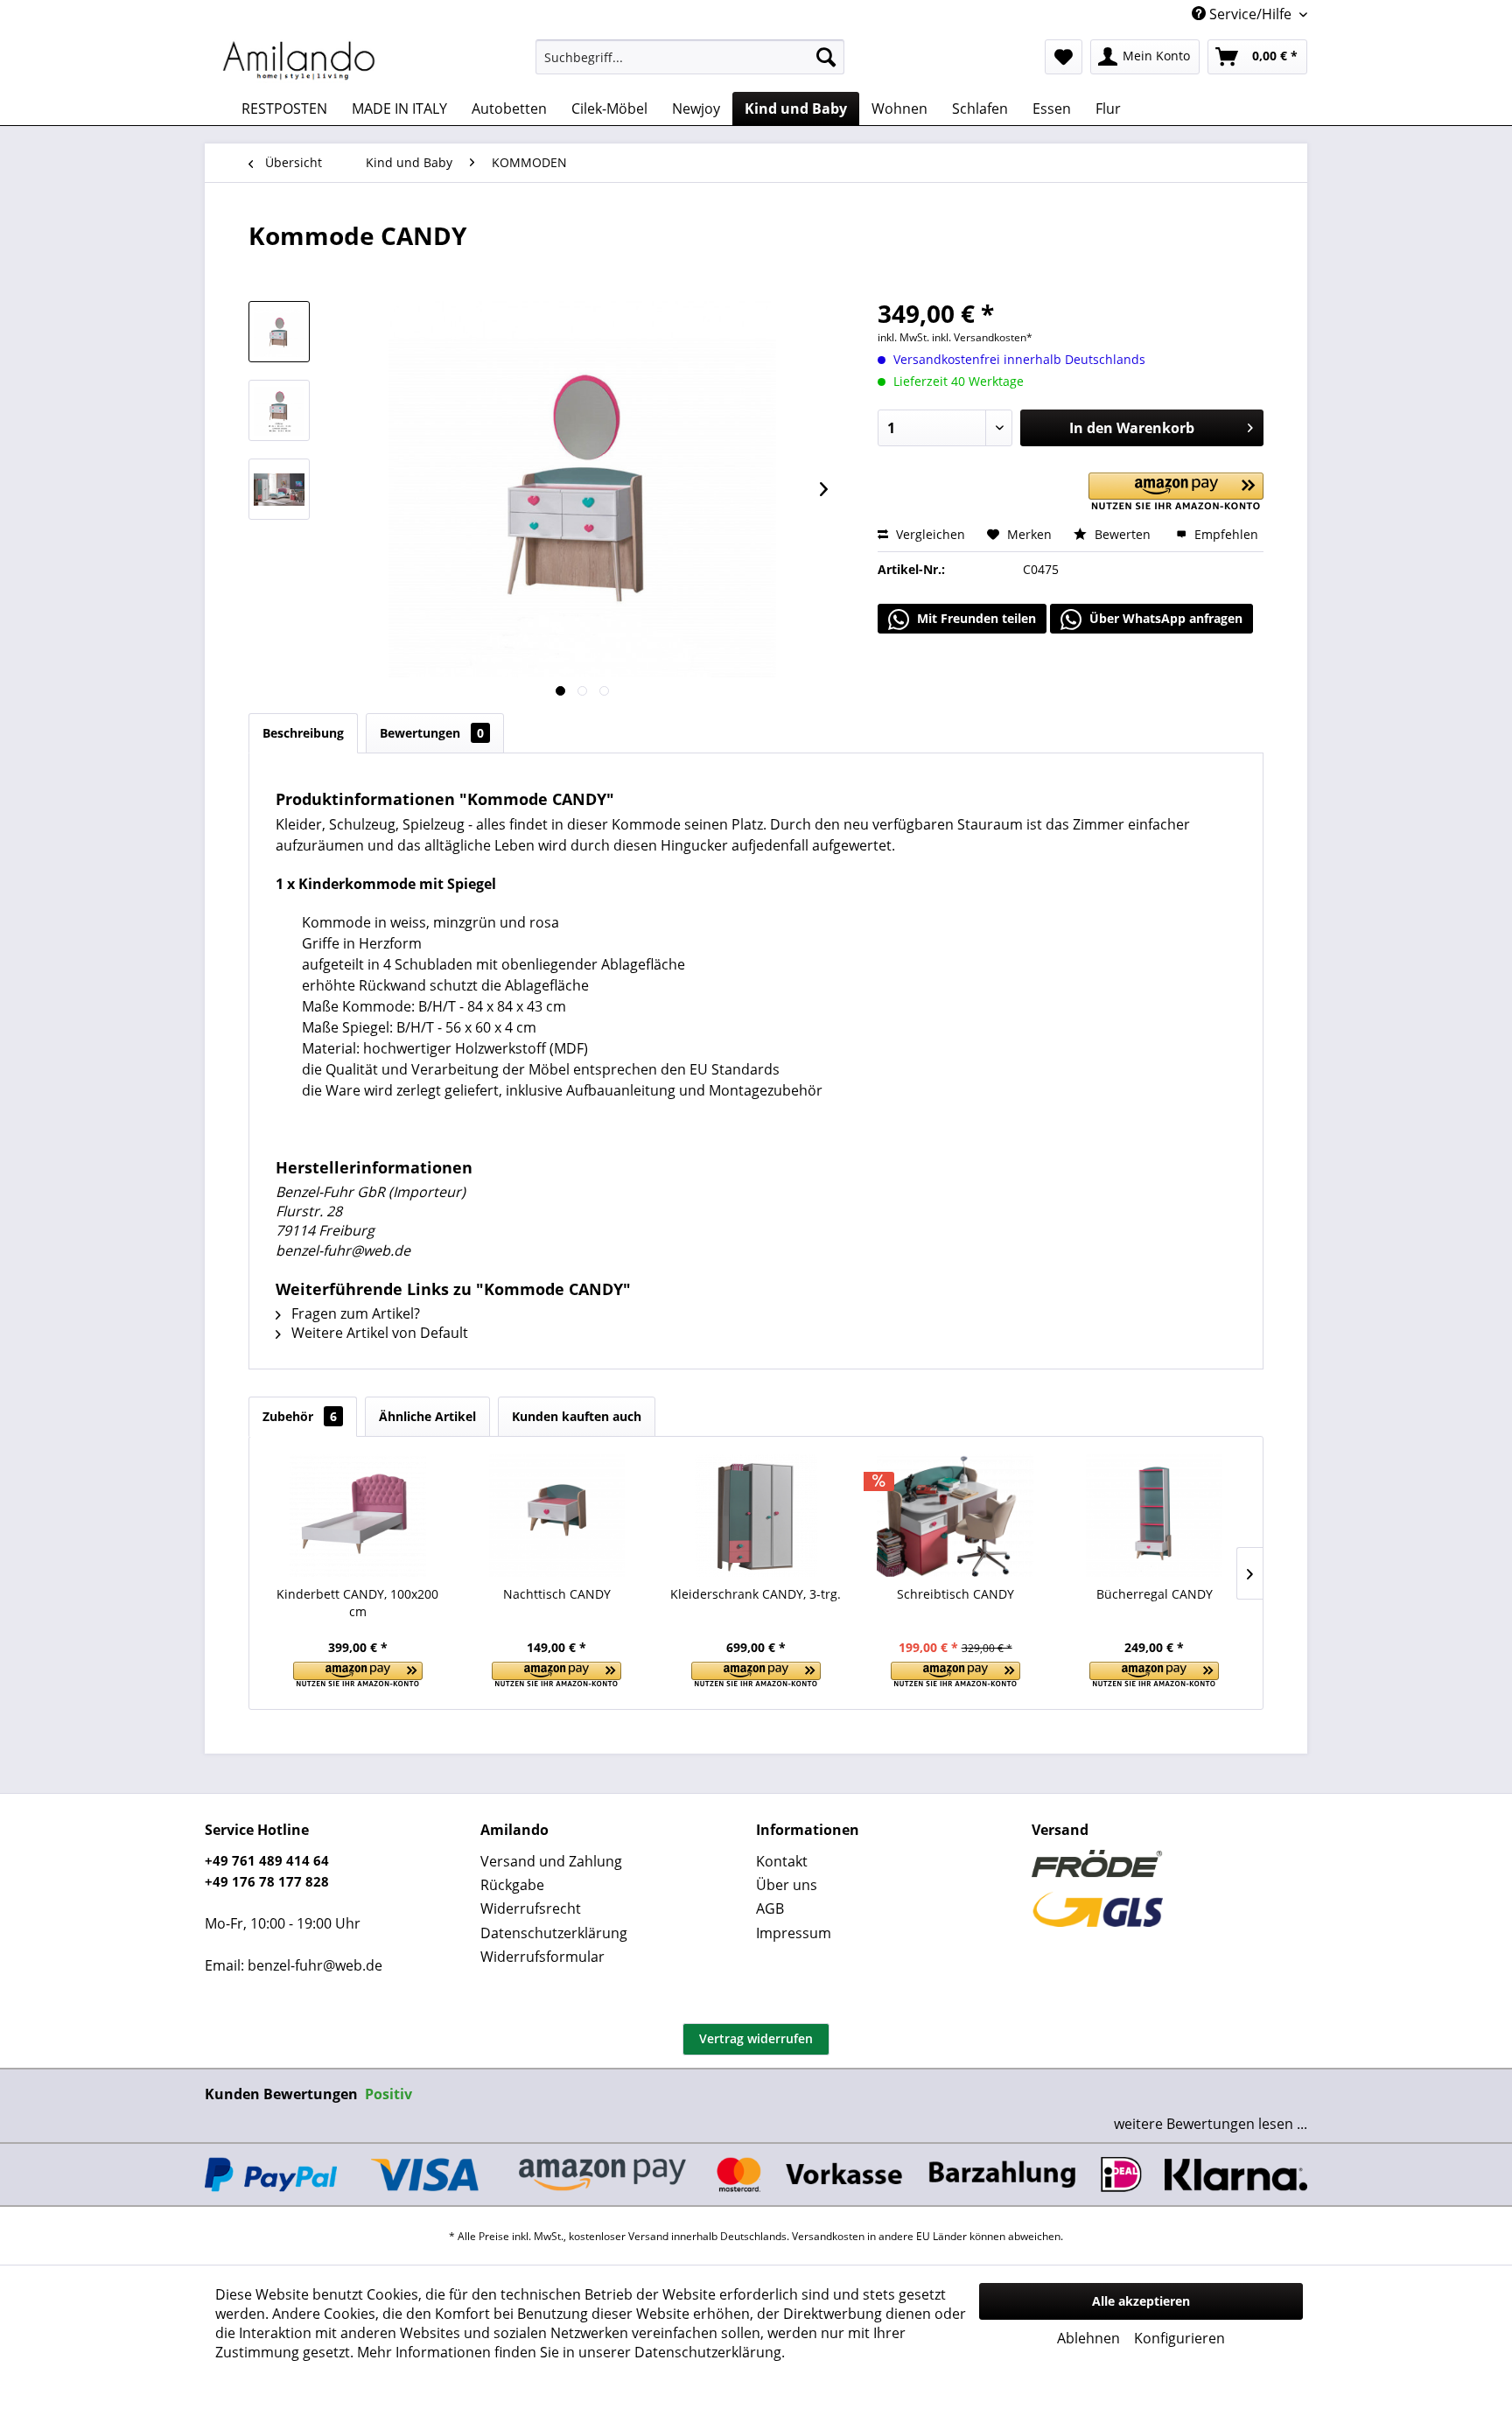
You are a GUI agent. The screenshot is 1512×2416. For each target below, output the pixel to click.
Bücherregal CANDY (1155, 1594)
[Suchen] (826, 57)
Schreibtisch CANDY (955, 1594)
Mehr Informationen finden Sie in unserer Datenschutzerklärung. (571, 2352)
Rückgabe (512, 1885)
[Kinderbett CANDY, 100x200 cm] (358, 1516)
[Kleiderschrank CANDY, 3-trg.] (756, 1516)
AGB (770, 1908)
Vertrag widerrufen (756, 2038)
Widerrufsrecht (531, 1908)
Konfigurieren (1179, 2338)
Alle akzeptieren (1141, 2301)
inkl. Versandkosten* (982, 337)
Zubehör (300, 1416)
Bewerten (1123, 534)
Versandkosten (828, 2236)
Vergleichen (929, 534)
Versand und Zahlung (551, 1861)
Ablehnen (1088, 2338)
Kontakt (782, 1861)
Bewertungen (432, 733)
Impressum (794, 1933)
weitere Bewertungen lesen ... (1211, 2124)
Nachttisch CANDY (557, 1594)
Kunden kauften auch (577, 1416)
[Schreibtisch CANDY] (955, 1516)
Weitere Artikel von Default (378, 1333)
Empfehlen (1225, 534)
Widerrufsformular (542, 1957)
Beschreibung (303, 733)
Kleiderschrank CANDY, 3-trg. (756, 1594)
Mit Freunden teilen (975, 618)
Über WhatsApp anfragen (1164, 618)
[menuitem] (690, 57)
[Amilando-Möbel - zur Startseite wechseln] (299, 61)
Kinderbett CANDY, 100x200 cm (357, 1603)
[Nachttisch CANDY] (557, 1516)
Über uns (787, 1885)
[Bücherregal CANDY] (1154, 1516)
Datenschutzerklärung (554, 1933)
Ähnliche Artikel (427, 1416)
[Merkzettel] (1064, 57)
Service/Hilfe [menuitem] (1250, 14)
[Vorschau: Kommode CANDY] (279, 332)
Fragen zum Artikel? (354, 1313)
